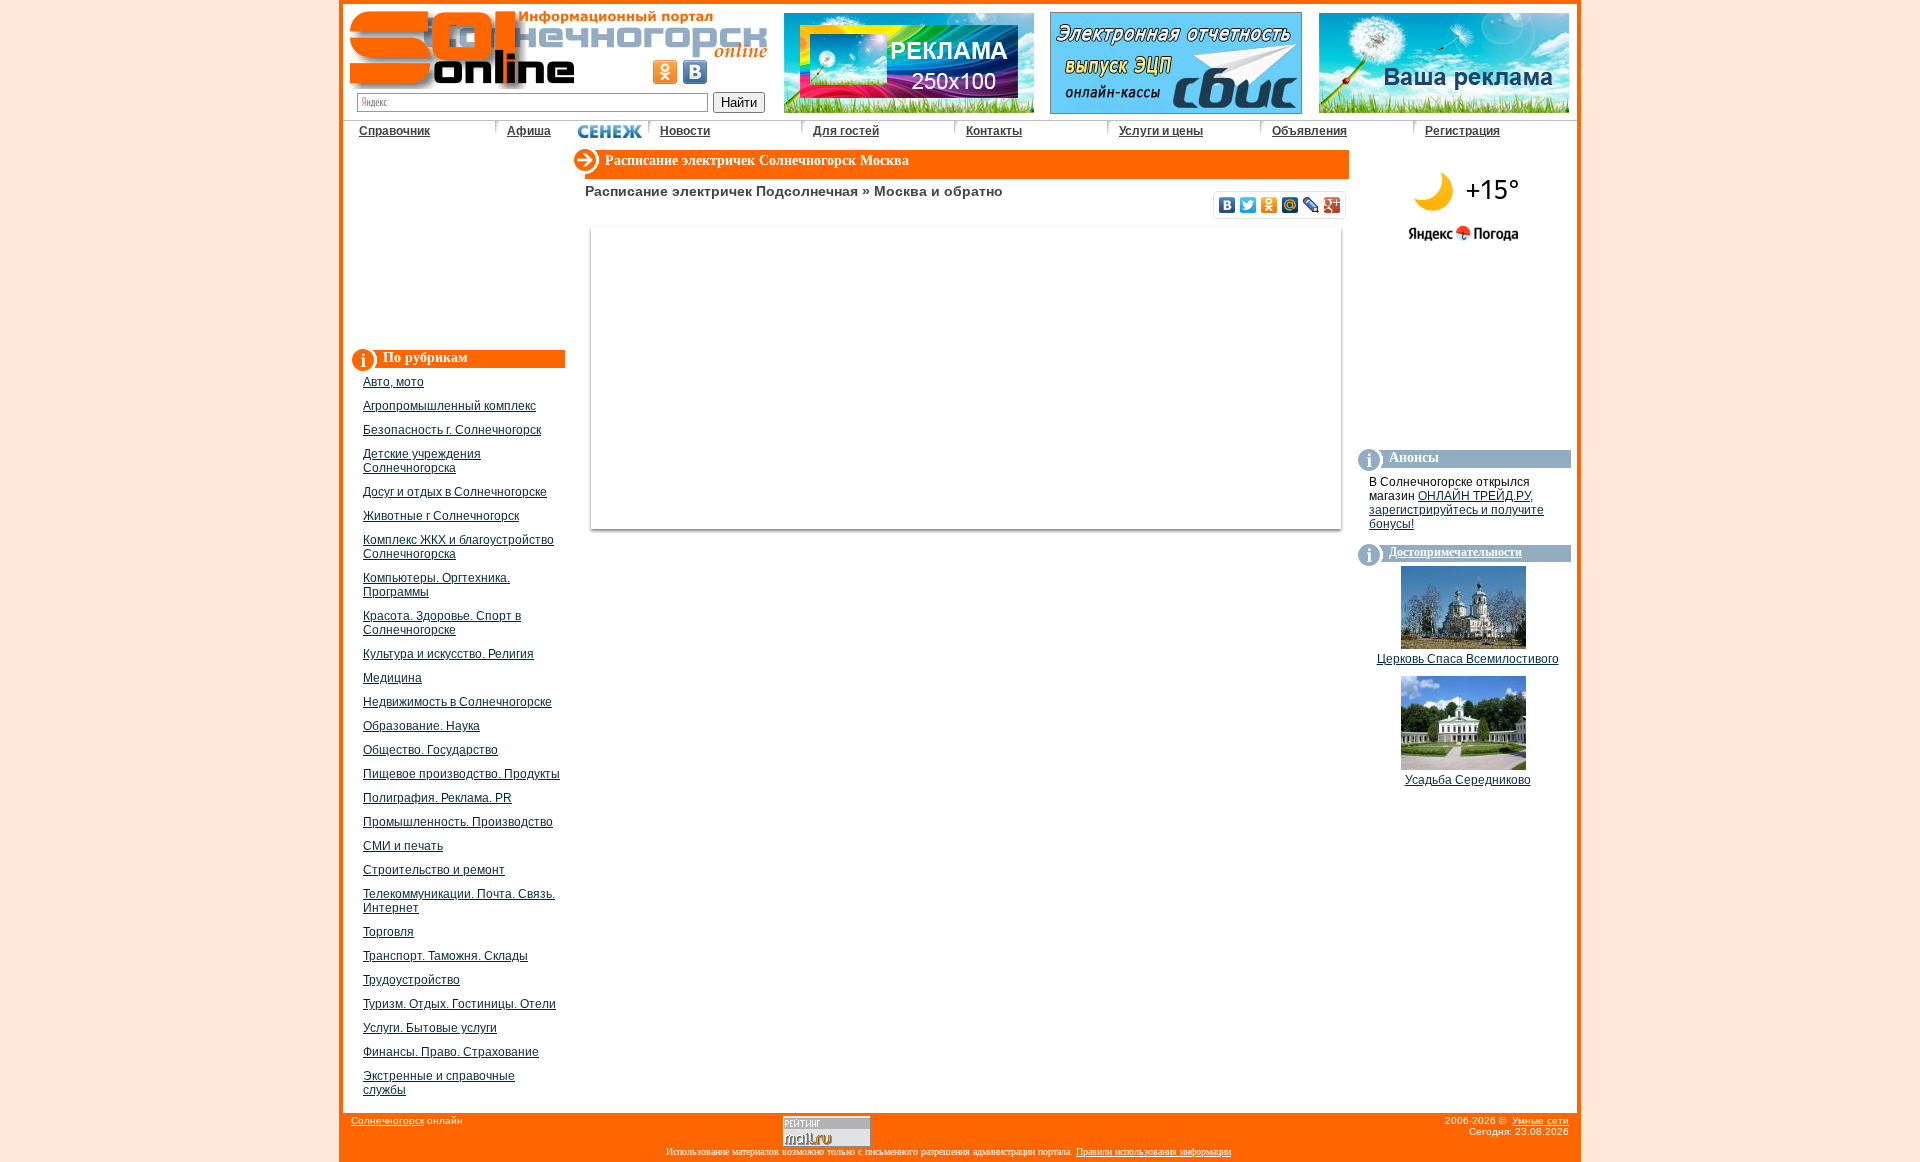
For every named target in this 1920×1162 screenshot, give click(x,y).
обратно (973, 191)
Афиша (529, 131)
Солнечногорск (807, 160)
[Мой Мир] (1290, 205)
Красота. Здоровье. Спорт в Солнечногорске (442, 623)
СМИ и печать (403, 846)
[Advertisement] (457, 246)
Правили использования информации (1153, 1151)
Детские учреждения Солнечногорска (422, 461)
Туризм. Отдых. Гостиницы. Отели (459, 1004)
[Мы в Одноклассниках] (665, 72)
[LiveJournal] (1311, 205)
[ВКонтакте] (1227, 205)
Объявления (1309, 131)
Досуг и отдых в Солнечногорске (455, 492)
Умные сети (1540, 1120)
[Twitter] (1248, 205)
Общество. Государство (430, 750)
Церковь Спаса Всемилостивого (1468, 659)
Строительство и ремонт (434, 870)
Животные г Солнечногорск (441, 516)
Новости (685, 131)
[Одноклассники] (1269, 205)
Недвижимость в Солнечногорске (457, 702)
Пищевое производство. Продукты (461, 774)
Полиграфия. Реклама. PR (437, 798)
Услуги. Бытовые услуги (430, 1028)
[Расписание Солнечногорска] (585, 175)
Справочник (394, 131)
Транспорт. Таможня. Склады (445, 956)
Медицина (392, 678)
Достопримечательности (1455, 552)
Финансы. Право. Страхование (451, 1052)
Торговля (388, 932)
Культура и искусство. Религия (448, 654)
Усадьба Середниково (1468, 780)
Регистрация (1462, 131)
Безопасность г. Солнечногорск (452, 430)
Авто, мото (393, 382)
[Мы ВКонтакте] (695, 72)
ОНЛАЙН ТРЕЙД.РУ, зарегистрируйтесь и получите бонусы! (1456, 510)
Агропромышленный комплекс (449, 406)
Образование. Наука (421, 726)
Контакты (994, 131)
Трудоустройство (411, 980)
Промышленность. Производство (458, 822)
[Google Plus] (1332, 205)
